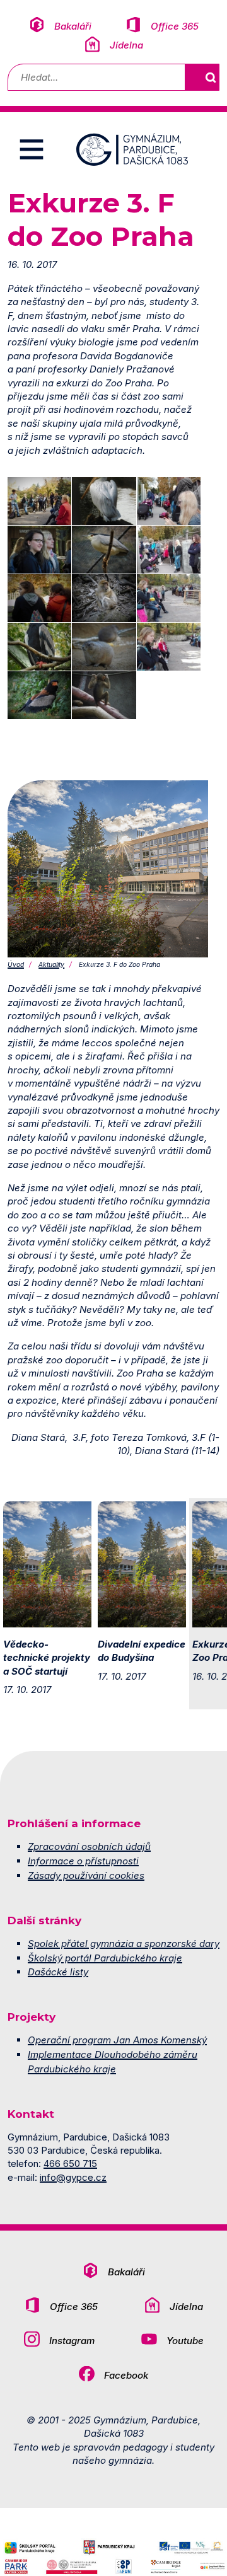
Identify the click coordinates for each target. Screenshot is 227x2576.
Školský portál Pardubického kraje (105, 1958)
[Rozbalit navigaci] (32, 149)
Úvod (16, 964)
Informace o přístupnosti (83, 1861)
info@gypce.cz (73, 2177)
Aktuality (51, 964)
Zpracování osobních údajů (89, 1846)
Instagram (72, 2341)
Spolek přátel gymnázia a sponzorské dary (124, 1944)
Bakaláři (73, 26)
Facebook (126, 2375)
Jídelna (126, 45)
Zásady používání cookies (86, 1875)
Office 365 (175, 26)
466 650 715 (70, 2163)
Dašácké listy (58, 1972)
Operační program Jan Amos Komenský (117, 2040)
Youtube (185, 2341)
